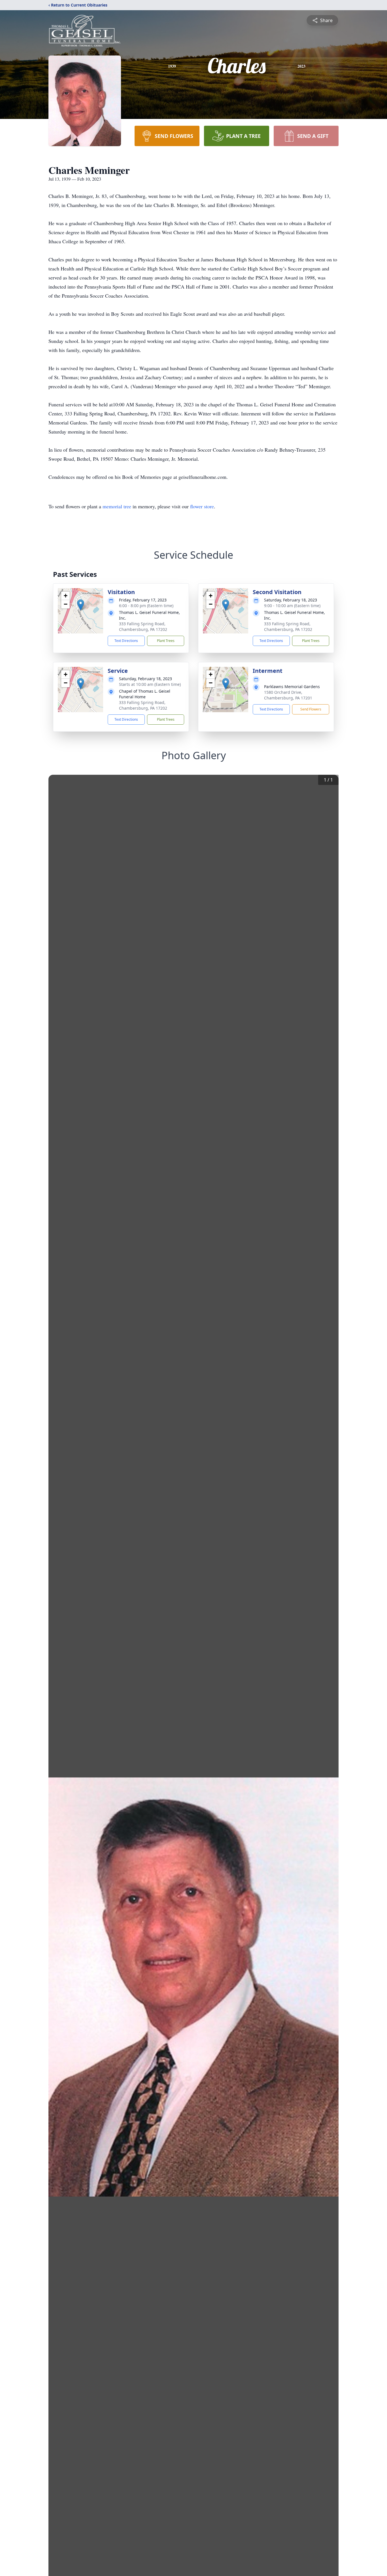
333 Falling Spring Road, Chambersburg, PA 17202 (143, 627)
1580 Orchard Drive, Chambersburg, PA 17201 (288, 695)
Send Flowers (311, 709)
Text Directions (126, 641)
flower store (202, 506)
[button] (81, 605)
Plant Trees (166, 641)
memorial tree (117, 506)
